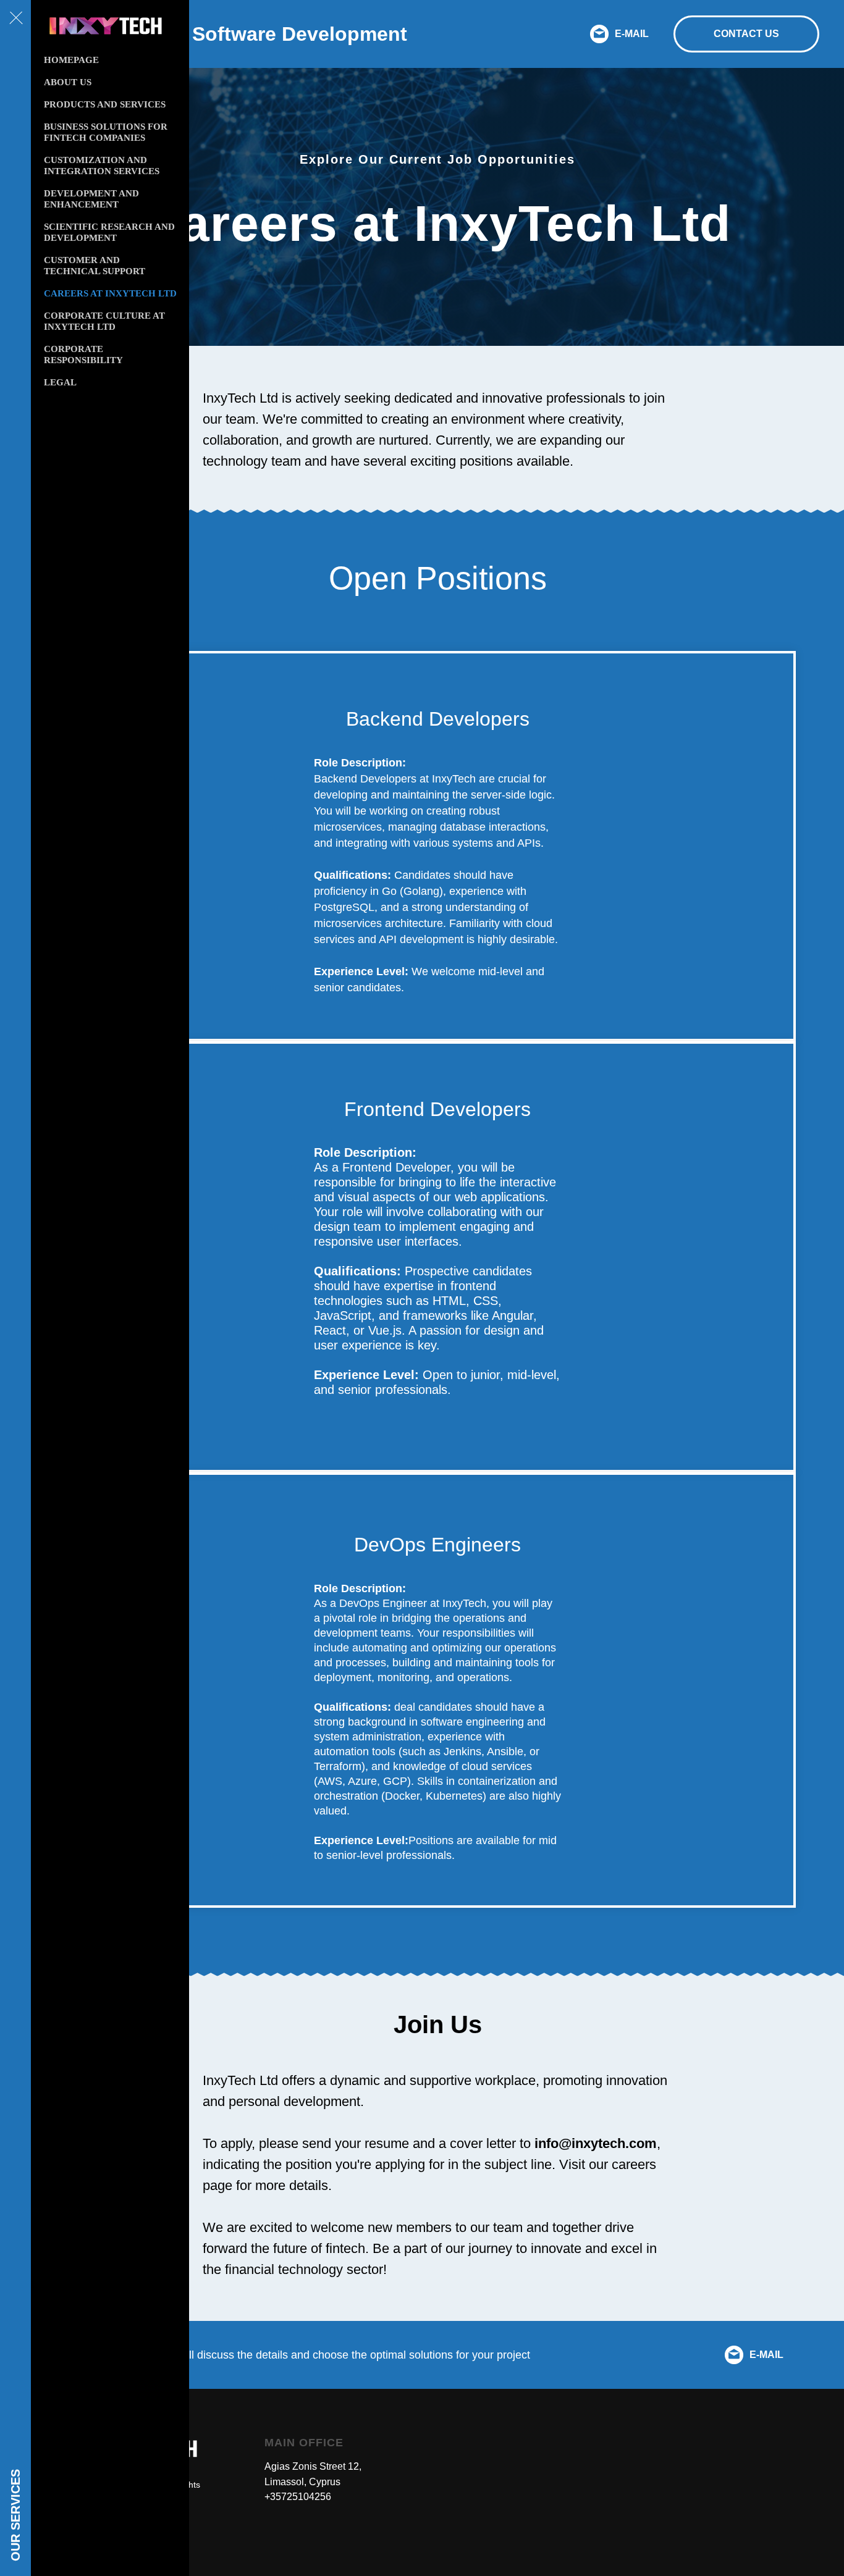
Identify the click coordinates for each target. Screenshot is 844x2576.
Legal (60, 382)
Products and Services (105, 104)
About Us (68, 82)
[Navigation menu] (15, 19)
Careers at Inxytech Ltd (110, 293)
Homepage (71, 60)
